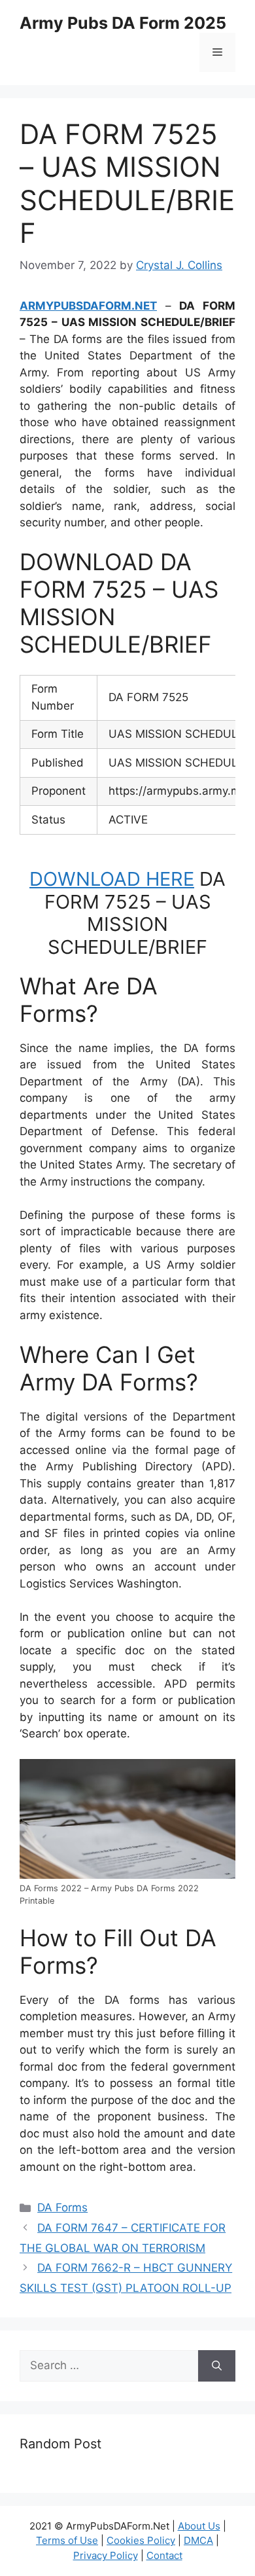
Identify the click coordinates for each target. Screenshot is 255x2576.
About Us (199, 2526)
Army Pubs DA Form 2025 (123, 23)
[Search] (217, 2366)
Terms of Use (67, 2540)
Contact (164, 2555)
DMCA (198, 2540)
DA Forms (62, 2207)
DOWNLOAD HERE (112, 879)
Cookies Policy (141, 2540)
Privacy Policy (106, 2555)
